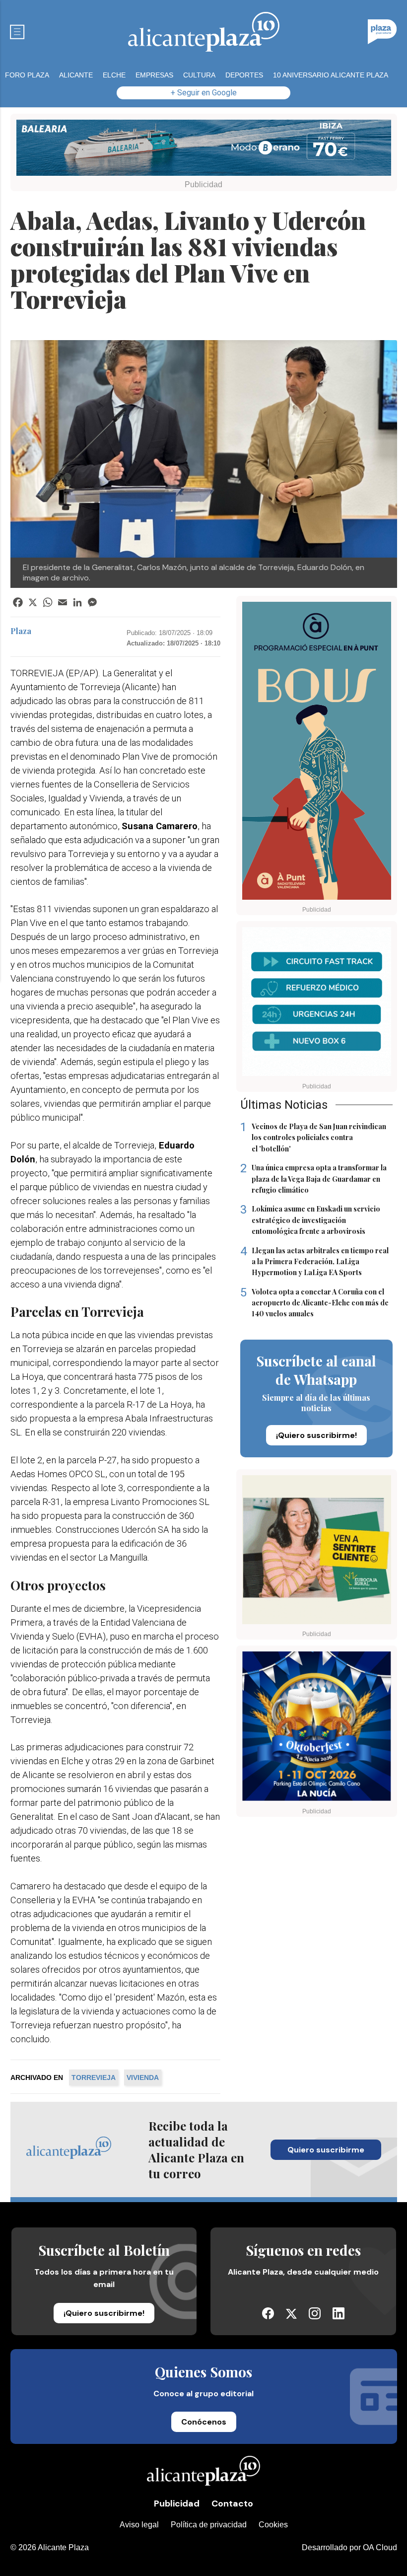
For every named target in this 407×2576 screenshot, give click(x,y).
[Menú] (17, 32)
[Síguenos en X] (291, 2316)
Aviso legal (139, 2525)
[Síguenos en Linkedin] (339, 2317)
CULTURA (199, 75)
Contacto (232, 2504)
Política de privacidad (209, 2525)
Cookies (273, 2525)
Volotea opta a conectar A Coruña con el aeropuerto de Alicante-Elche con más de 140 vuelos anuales (314, 1303)
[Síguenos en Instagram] (315, 2317)
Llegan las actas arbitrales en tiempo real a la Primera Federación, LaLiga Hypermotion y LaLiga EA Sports (314, 1261)
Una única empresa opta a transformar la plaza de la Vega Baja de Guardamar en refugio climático (313, 1179)
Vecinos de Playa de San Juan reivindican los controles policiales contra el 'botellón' (313, 1137)
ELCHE (114, 75)
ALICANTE (76, 75)
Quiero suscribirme (326, 2150)
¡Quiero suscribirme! (316, 1435)
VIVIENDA (143, 2077)
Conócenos (204, 2422)
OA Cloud (380, 2547)
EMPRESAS (154, 75)
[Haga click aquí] (204, 150)
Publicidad (177, 2504)
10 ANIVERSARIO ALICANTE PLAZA (331, 75)
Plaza (21, 631)
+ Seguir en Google (204, 93)
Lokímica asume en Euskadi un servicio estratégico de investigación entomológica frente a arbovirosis (310, 1220)
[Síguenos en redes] (268, 2317)
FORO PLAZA (27, 75)
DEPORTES (244, 75)
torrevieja (94, 2077)
